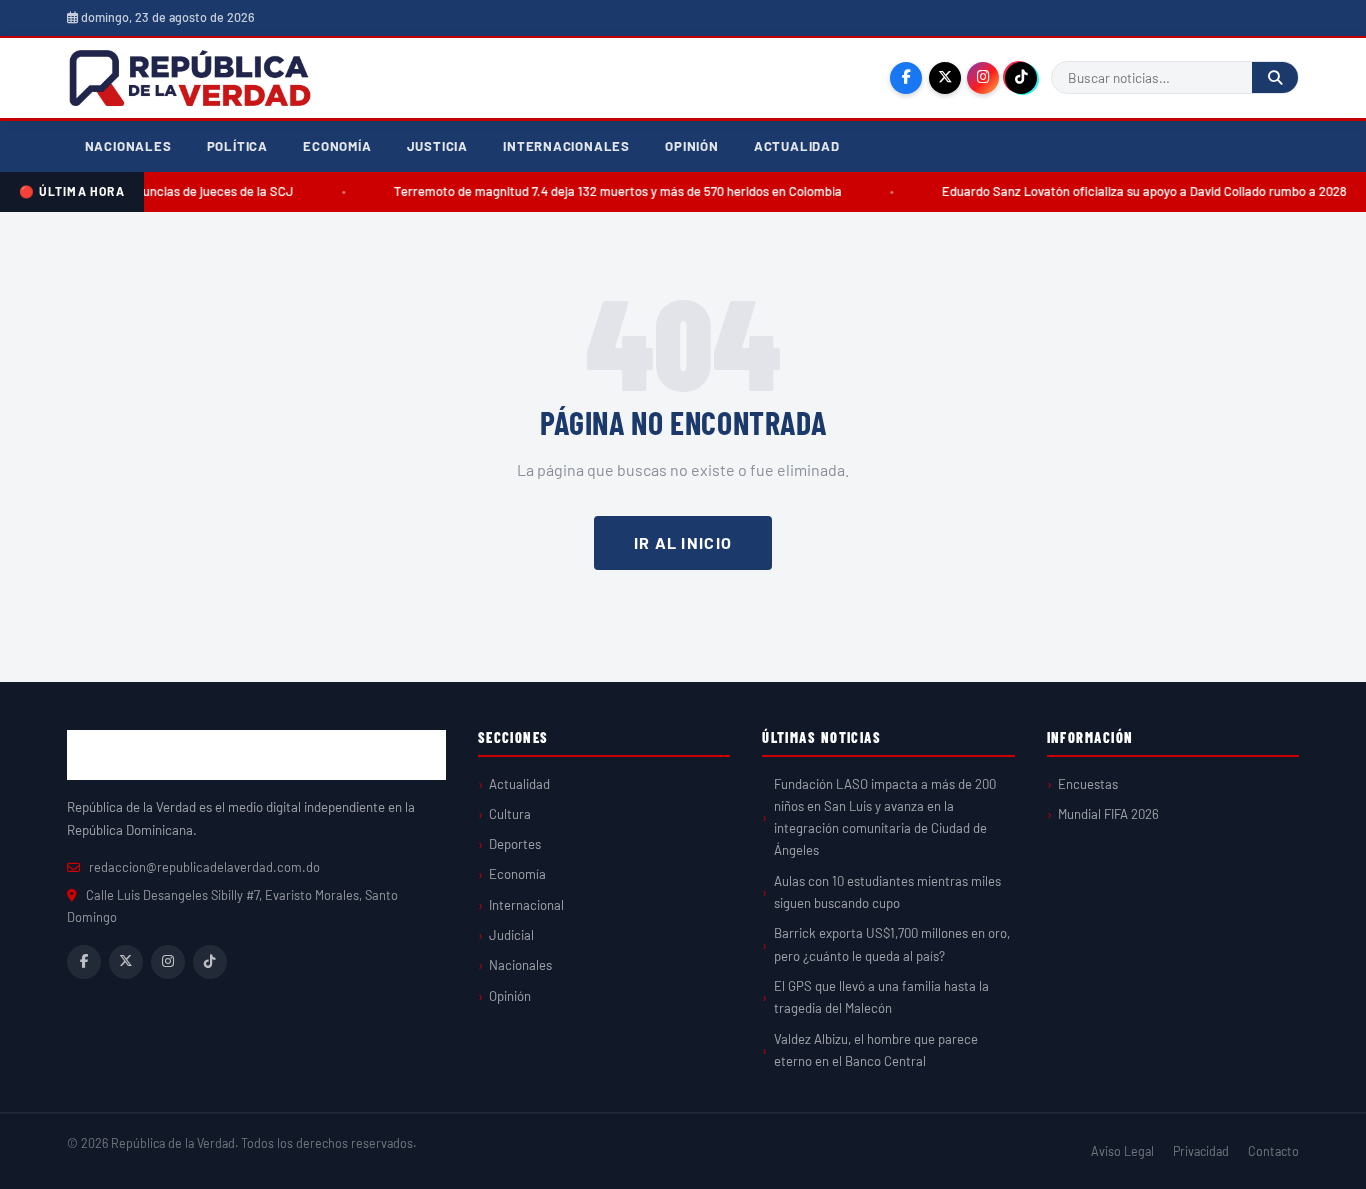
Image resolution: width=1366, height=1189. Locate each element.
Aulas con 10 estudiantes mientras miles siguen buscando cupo (887, 892)
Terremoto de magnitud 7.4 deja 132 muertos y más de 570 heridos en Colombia (610, 191)
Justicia (437, 146)
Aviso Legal (1122, 1151)
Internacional (526, 905)
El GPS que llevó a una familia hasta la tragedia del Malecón (881, 997)
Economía (337, 146)
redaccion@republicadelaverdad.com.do (204, 867)
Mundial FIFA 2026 (1108, 814)
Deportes (515, 844)
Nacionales (128, 146)
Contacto (1273, 1151)
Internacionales (566, 146)
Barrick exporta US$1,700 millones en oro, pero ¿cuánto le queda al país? (892, 944)
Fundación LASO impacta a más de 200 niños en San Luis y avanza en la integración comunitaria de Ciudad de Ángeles (885, 817)
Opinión (692, 146)
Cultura (510, 814)
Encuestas (1088, 784)
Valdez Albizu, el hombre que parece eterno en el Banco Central (876, 1050)
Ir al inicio (683, 542)
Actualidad (797, 146)
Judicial (511, 935)
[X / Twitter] (945, 78)
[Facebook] (906, 78)
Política (237, 146)
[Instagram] (983, 78)
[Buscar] (1275, 77)
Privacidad (1201, 1151)
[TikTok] (1021, 78)
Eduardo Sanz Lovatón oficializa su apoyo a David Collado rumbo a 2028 (1136, 191)
